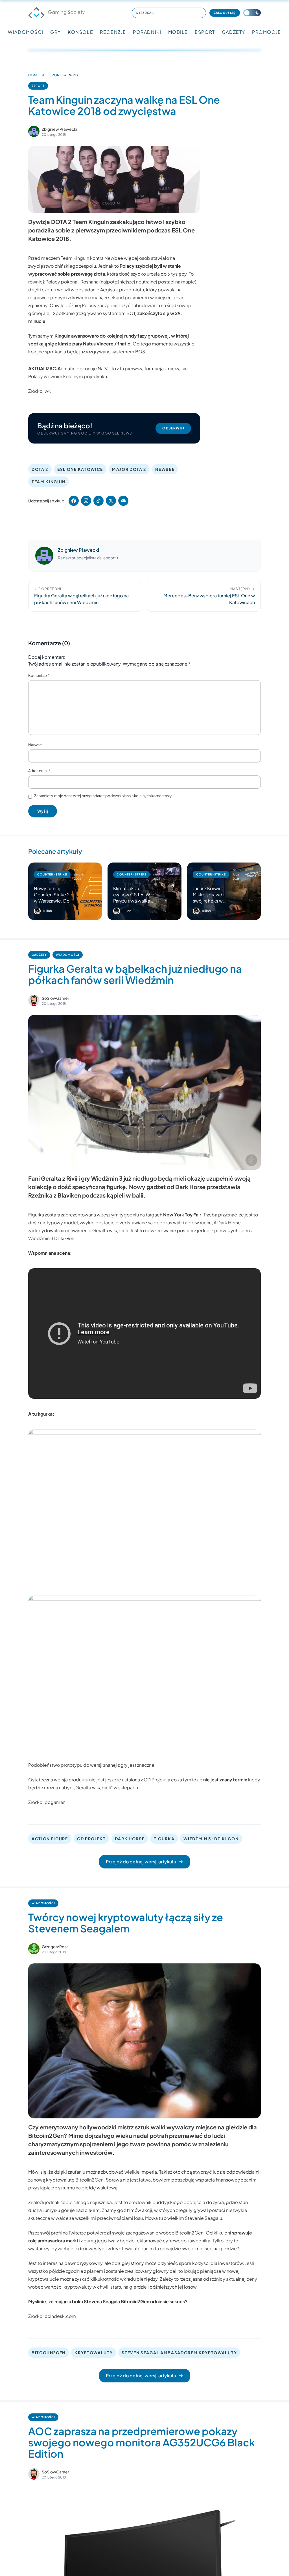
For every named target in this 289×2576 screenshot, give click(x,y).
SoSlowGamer (55, 998)
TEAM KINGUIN (49, 482)
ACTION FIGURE (50, 1839)
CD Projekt (155, 1780)
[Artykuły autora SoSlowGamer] (34, 1000)
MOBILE (178, 32)
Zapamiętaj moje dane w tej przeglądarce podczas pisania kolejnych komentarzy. (103, 796)
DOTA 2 (40, 469)
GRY (56, 32)
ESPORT (205, 32)
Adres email (39, 771)
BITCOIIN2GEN (49, 2353)
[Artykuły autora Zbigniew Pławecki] (44, 556)
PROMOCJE (267, 32)
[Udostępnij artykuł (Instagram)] (86, 501)
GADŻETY (234, 32)
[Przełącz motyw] (252, 13)
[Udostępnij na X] (111, 501)
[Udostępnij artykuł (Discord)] (123, 501)
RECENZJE (113, 32)
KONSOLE (80, 32)
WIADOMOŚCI (26, 32)
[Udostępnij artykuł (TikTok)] (98, 501)
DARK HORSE (130, 1839)
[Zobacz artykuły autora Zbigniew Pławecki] (34, 131)
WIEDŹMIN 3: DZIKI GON (211, 1839)
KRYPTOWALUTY (94, 2353)
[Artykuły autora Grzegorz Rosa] (34, 1949)
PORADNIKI (147, 32)
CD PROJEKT (91, 1839)
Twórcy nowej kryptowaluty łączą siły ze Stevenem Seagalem (126, 1923)
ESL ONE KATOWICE (80, 469)
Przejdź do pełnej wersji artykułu (141, 1862)
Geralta (100, 1230)
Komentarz (39, 675)
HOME (33, 75)
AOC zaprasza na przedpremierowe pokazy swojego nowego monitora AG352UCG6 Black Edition (142, 2442)
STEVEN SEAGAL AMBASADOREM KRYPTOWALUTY (179, 2353)
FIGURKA (164, 1839)
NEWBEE (165, 469)
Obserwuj (173, 428)
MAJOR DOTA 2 (129, 469)
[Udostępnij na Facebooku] (74, 501)
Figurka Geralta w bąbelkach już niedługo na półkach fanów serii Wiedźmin (135, 974)
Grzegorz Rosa (55, 1947)
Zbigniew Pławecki (59, 129)
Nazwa (35, 745)
